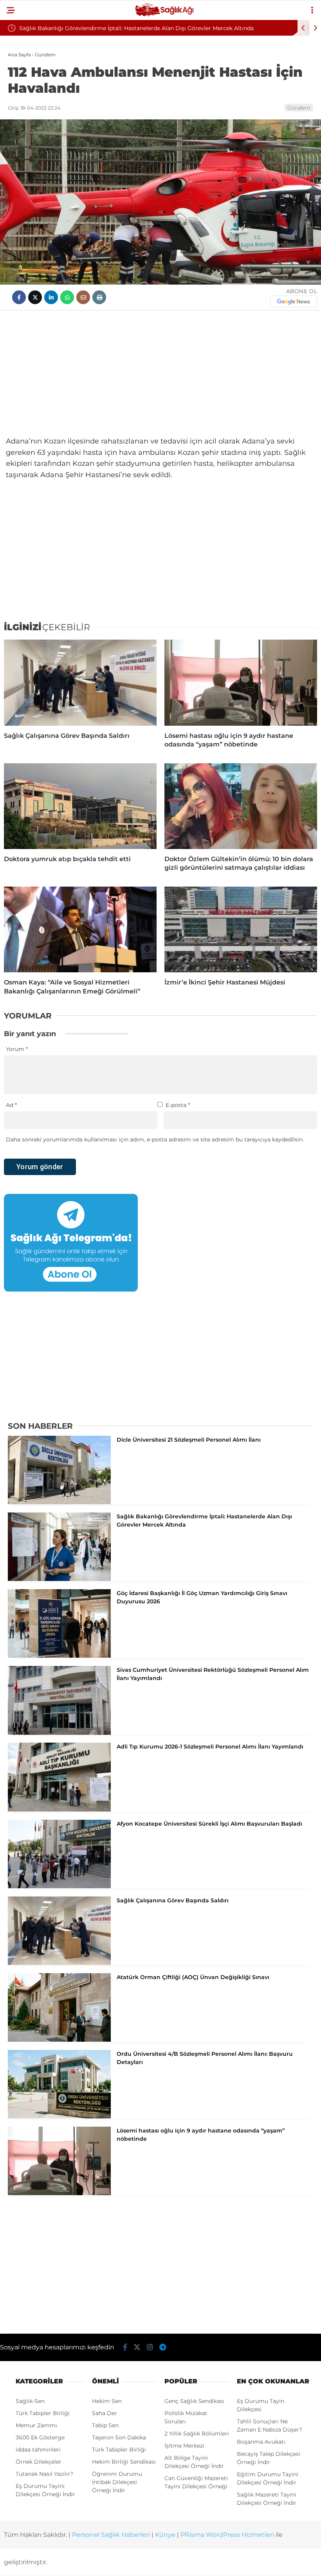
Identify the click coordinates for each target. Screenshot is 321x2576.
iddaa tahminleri (38, 2450)
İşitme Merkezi (184, 2446)
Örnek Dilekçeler (39, 2462)
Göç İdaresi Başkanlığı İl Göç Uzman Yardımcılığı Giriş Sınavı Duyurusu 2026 (175, 28)
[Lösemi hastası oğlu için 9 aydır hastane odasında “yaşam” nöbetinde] (241, 682)
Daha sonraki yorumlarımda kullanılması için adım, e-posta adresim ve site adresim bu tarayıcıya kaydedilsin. (155, 1139)
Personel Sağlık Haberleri (111, 2535)
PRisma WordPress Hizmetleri (227, 2535)
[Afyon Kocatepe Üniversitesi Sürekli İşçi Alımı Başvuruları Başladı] (59, 1886)
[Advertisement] (160, 373)
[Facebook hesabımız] (125, 2347)
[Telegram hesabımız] (163, 2347)
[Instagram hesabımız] (150, 2347)
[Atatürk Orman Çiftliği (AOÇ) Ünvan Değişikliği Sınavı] (59, 2040)
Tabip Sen (105, 2425)
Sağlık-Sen (30, 2401)
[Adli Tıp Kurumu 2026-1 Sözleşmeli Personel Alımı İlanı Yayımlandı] (59, 1810)
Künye (165, 2535)
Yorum (17, 1049)
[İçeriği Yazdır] (99, 297)
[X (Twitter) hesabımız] (137, 2347)
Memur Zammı (36, 2425)
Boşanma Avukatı (261, 2442)
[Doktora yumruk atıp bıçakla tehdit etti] (80, 806)
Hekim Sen (107, 2401)
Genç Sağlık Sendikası (194, 2401)
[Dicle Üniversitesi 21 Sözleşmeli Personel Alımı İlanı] (59, 1502)
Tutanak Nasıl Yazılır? (44, 2474)
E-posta (178, 1105)
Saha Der (105, 2413)
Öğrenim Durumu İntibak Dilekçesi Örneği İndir (117, 2482)
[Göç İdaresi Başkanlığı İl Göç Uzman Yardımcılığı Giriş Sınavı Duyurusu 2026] (59, 1656)
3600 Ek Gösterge (40, 2437)
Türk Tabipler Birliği (43, 2413)
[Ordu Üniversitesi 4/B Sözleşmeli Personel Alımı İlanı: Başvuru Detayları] (59, 2116)
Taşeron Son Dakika (119, 2437)
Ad (11, 1105)
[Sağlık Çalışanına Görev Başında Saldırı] (80, 682)
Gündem (299, 108)
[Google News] (294, 301)
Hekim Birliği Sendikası (124, 2462)
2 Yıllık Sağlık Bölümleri (197, 2434)
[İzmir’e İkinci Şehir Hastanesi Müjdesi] (241, 929)
